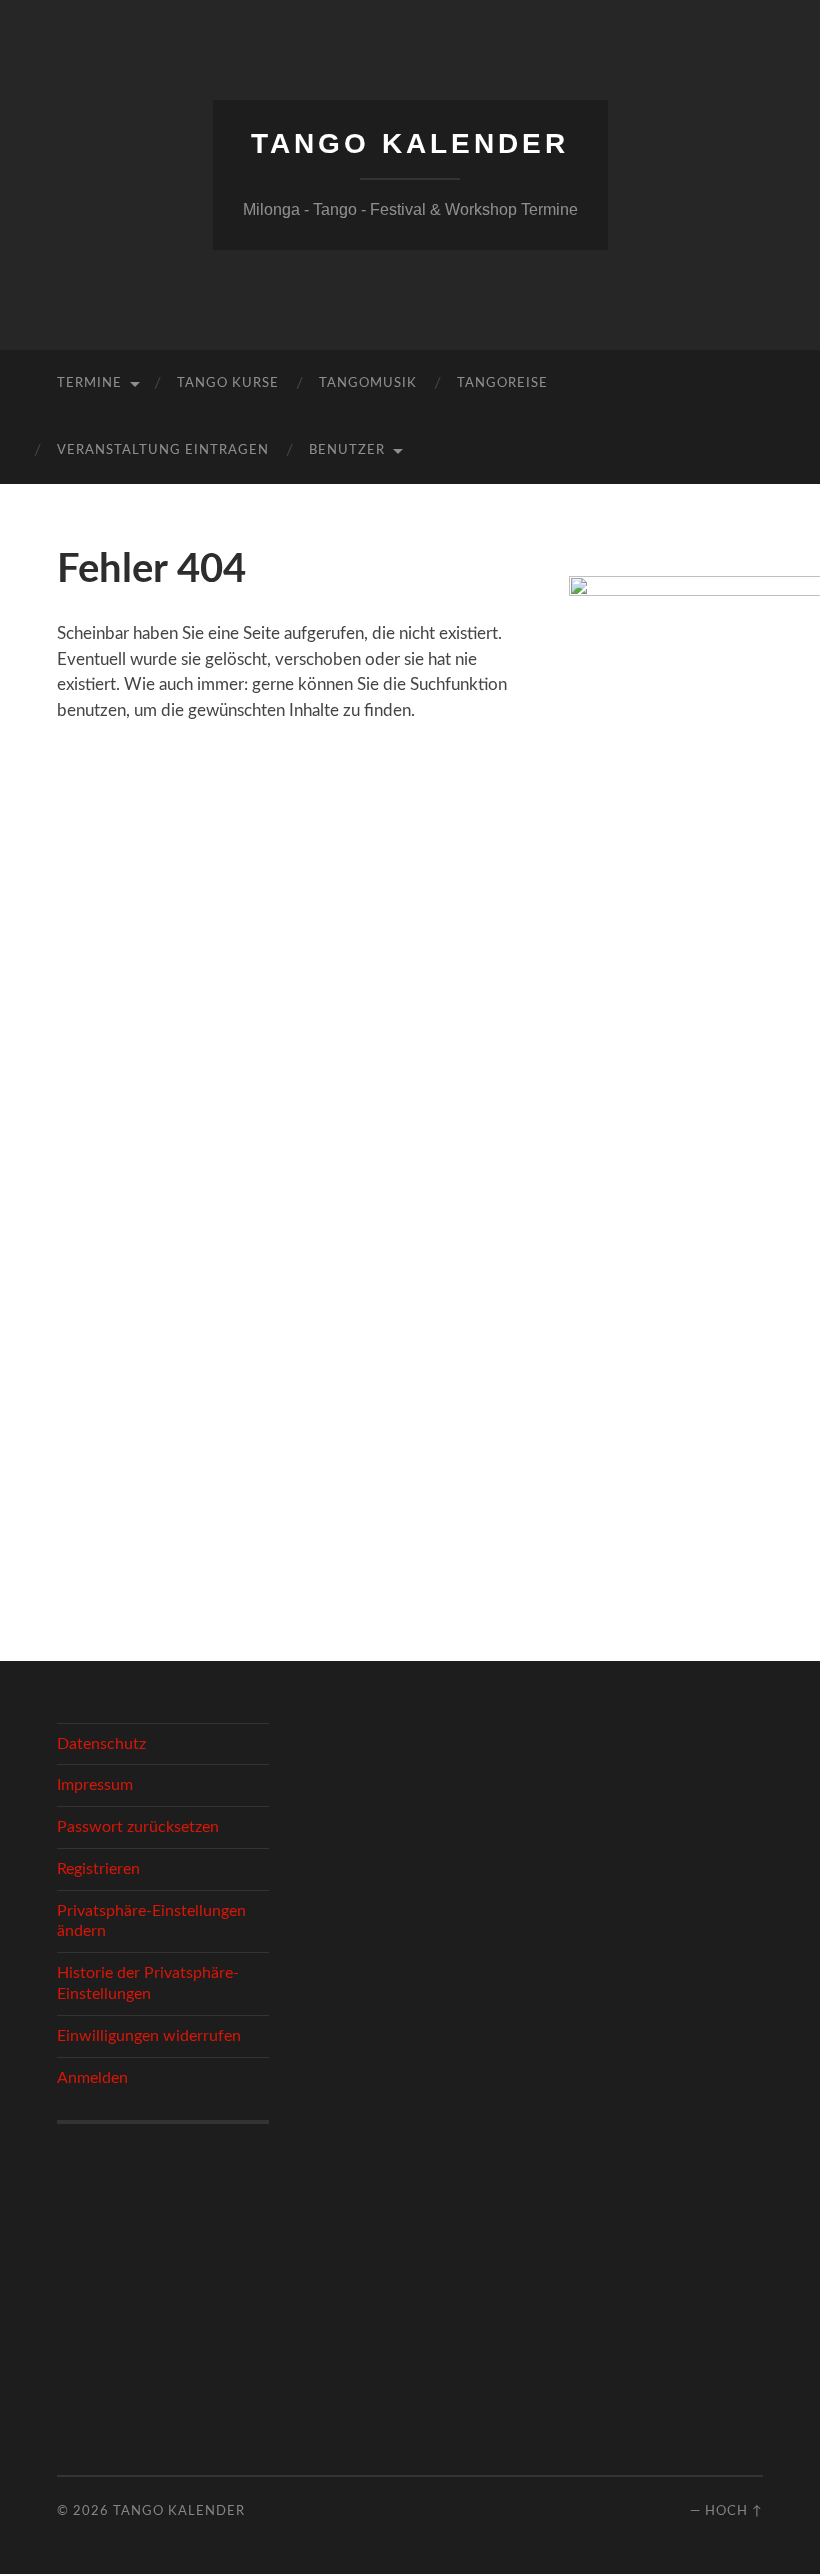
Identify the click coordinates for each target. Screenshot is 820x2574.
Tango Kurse (228, 383)
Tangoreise (502, 383)
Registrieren (98, 1869)
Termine (89, 383)
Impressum (95, 1785)
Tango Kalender (410, 143)
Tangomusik (368, 383)
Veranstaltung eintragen (163, 450)
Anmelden (92, 2078)
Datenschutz (101, 1744)
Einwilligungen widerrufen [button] (149, 2036)
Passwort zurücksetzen (138, 1827)
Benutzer (347, 450)
